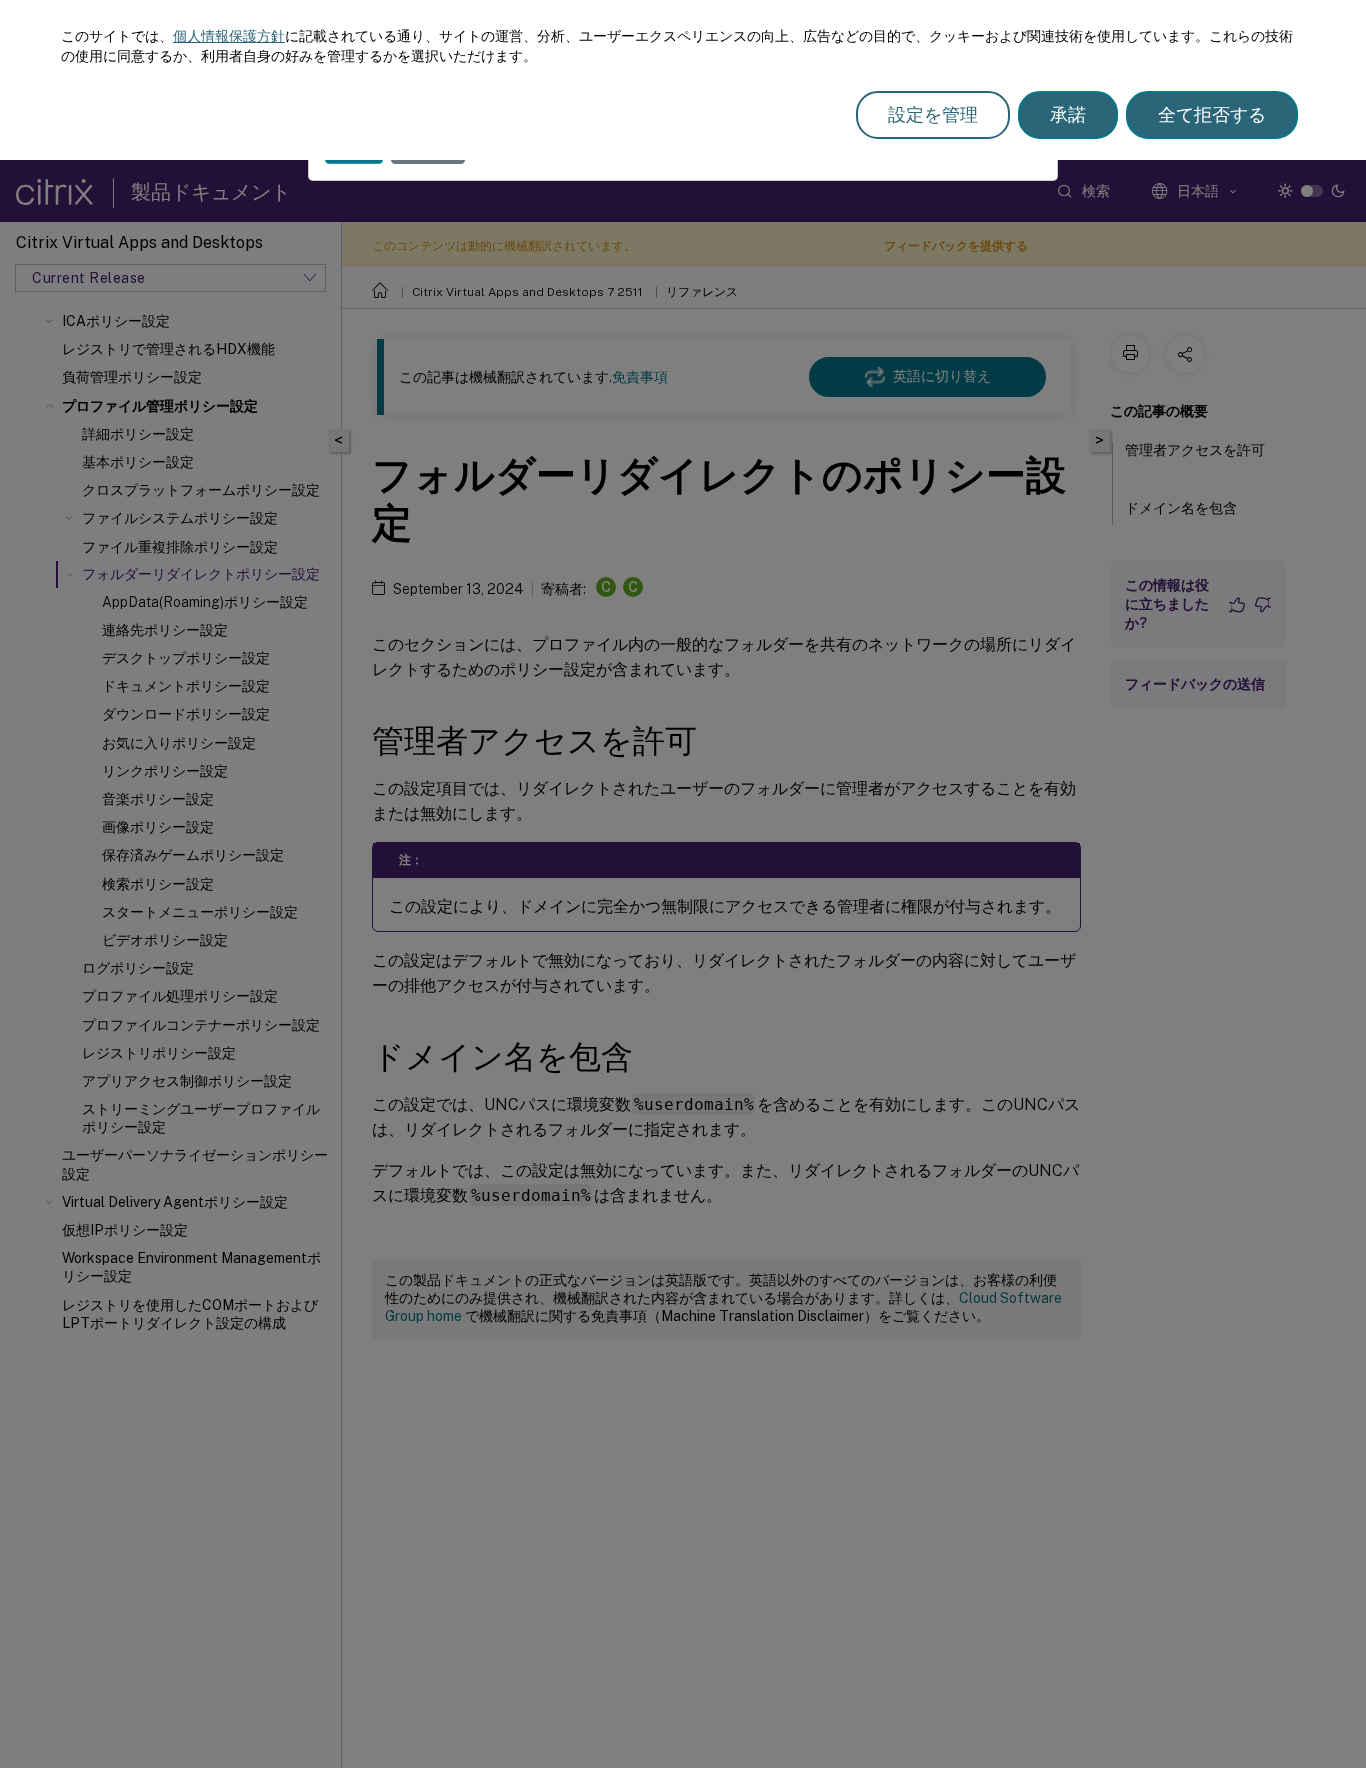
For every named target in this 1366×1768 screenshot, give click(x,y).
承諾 (1068, 114)
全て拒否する (1212, 114)
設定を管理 (933, 114)
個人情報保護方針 (229, 36)
